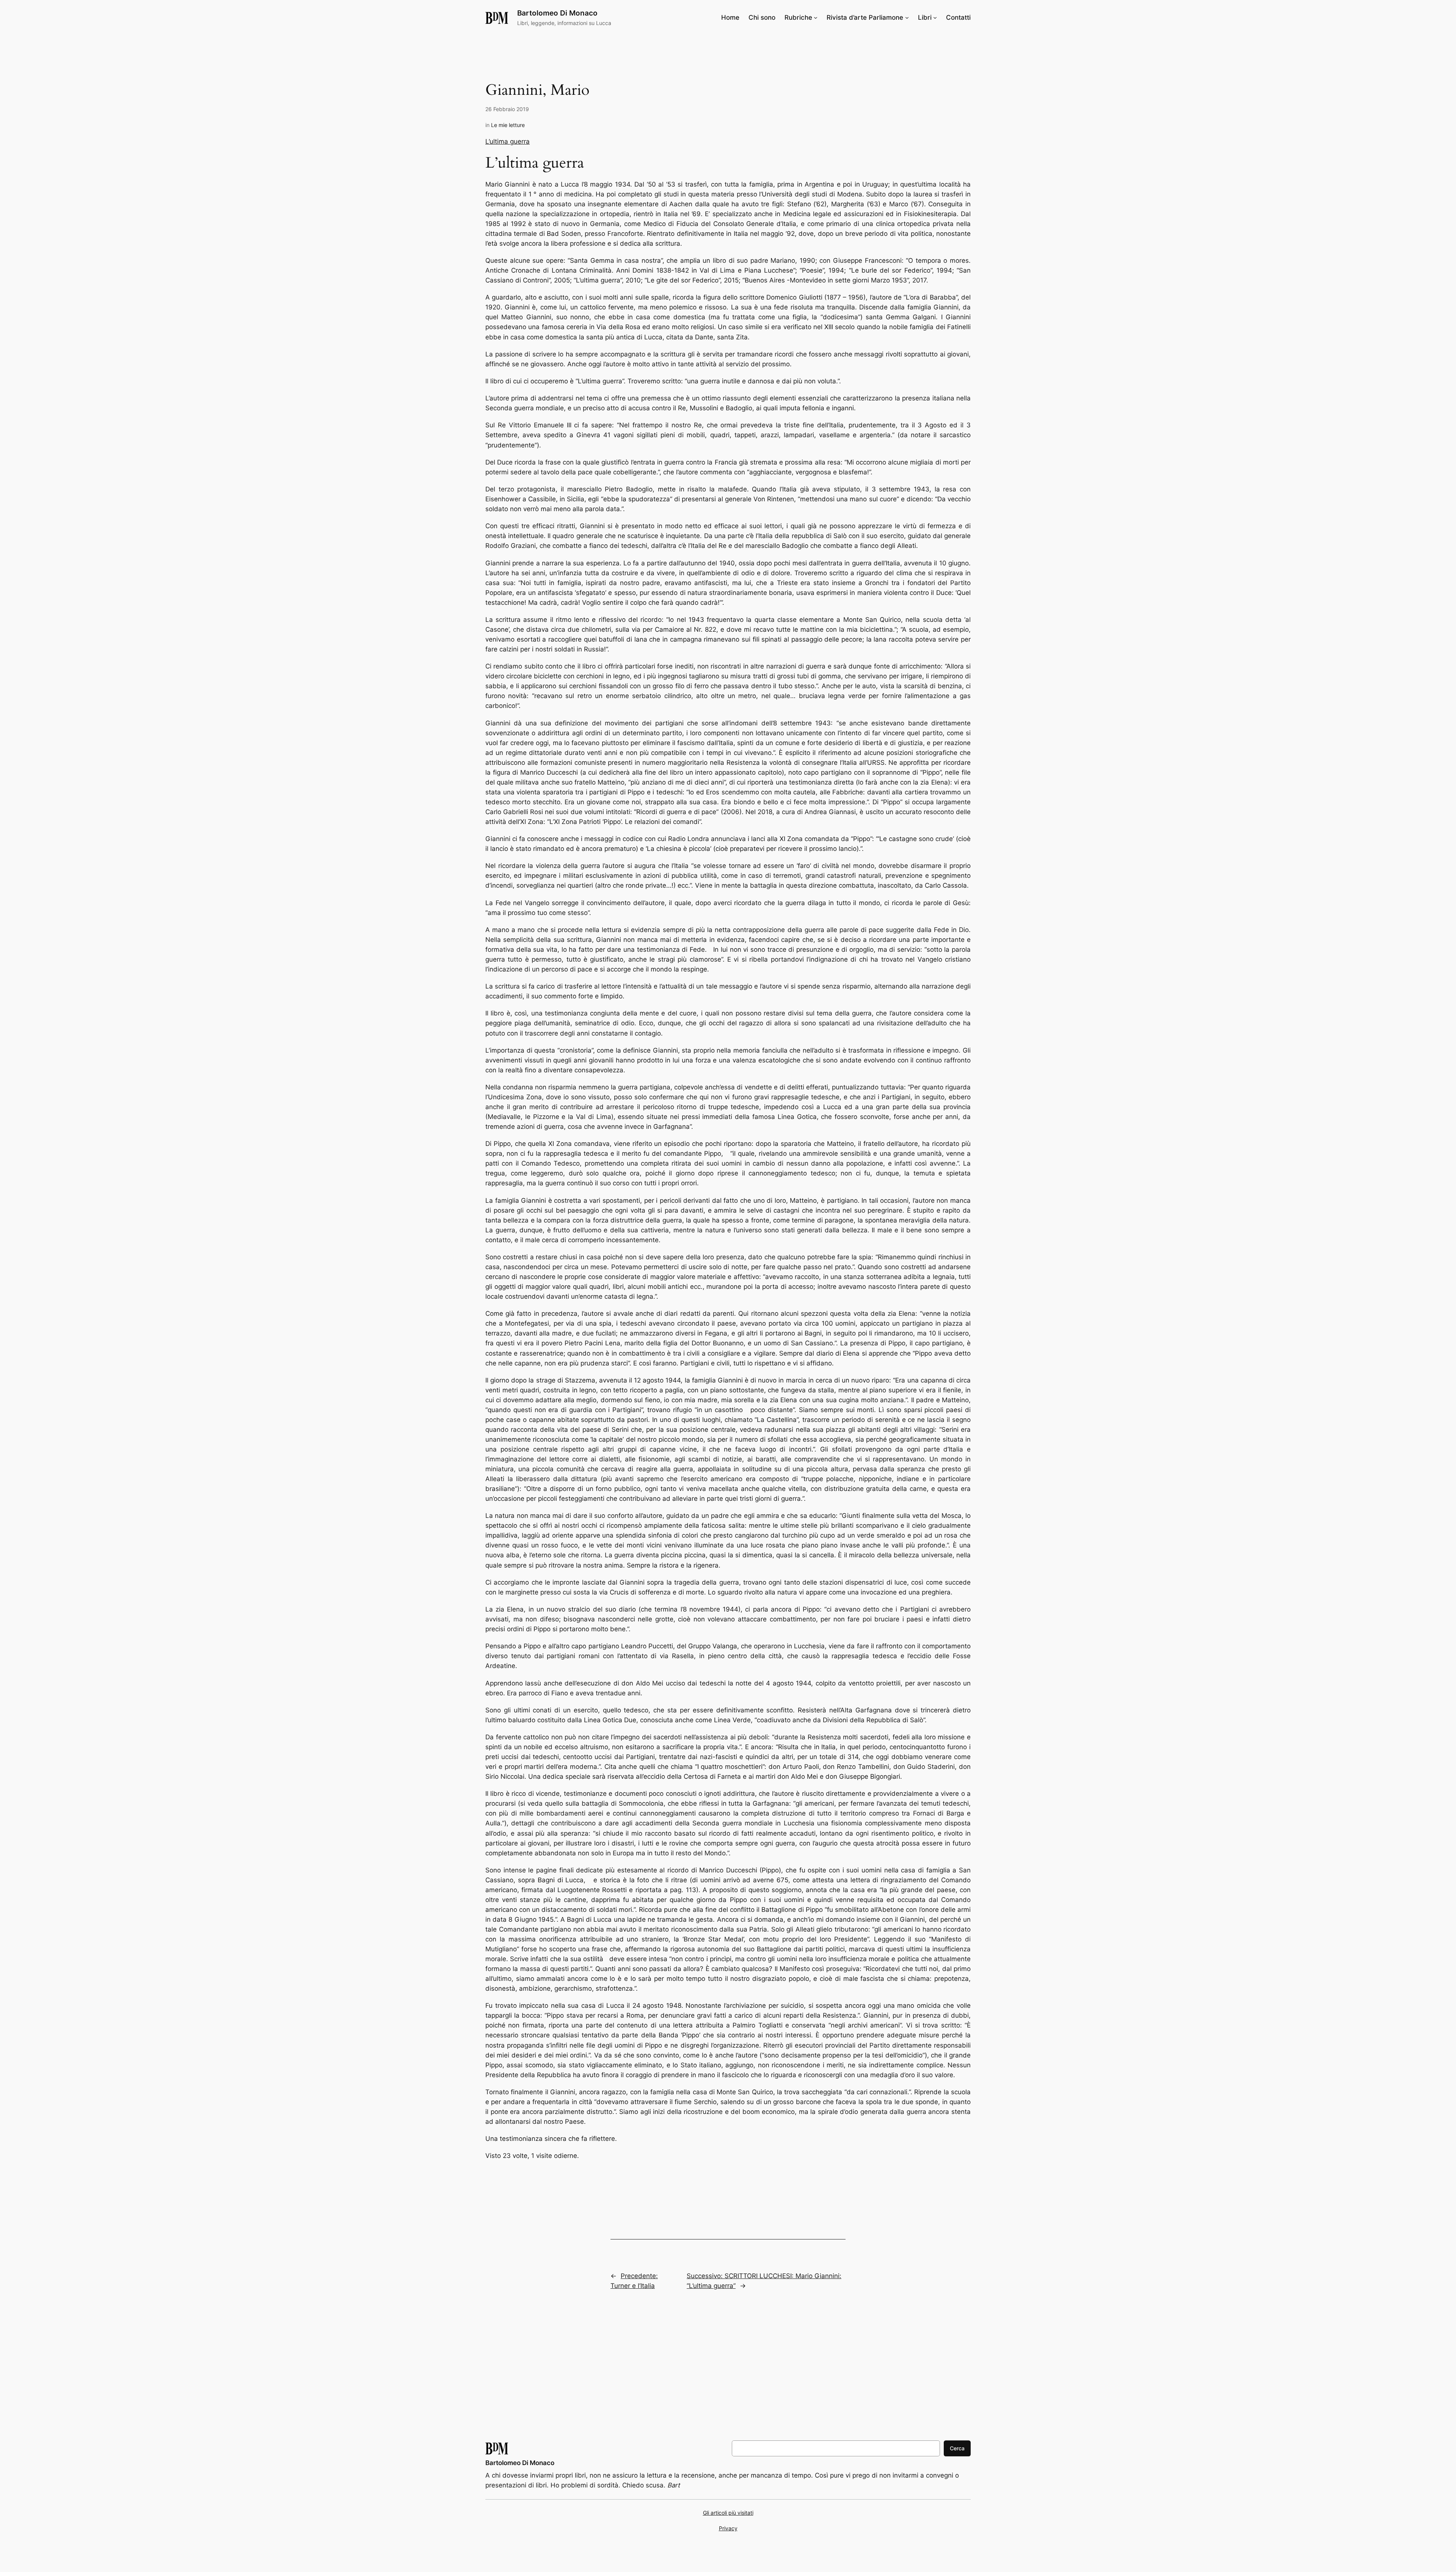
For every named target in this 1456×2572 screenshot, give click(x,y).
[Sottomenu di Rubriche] (816, 17)
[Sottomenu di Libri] (935, 17)
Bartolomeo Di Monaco (557, 13)
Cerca (957, 2448)
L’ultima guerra (508, 141)
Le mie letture (508, 125)
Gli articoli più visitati (728, 2513)
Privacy (728, 2528)
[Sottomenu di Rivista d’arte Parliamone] (907, 17)
